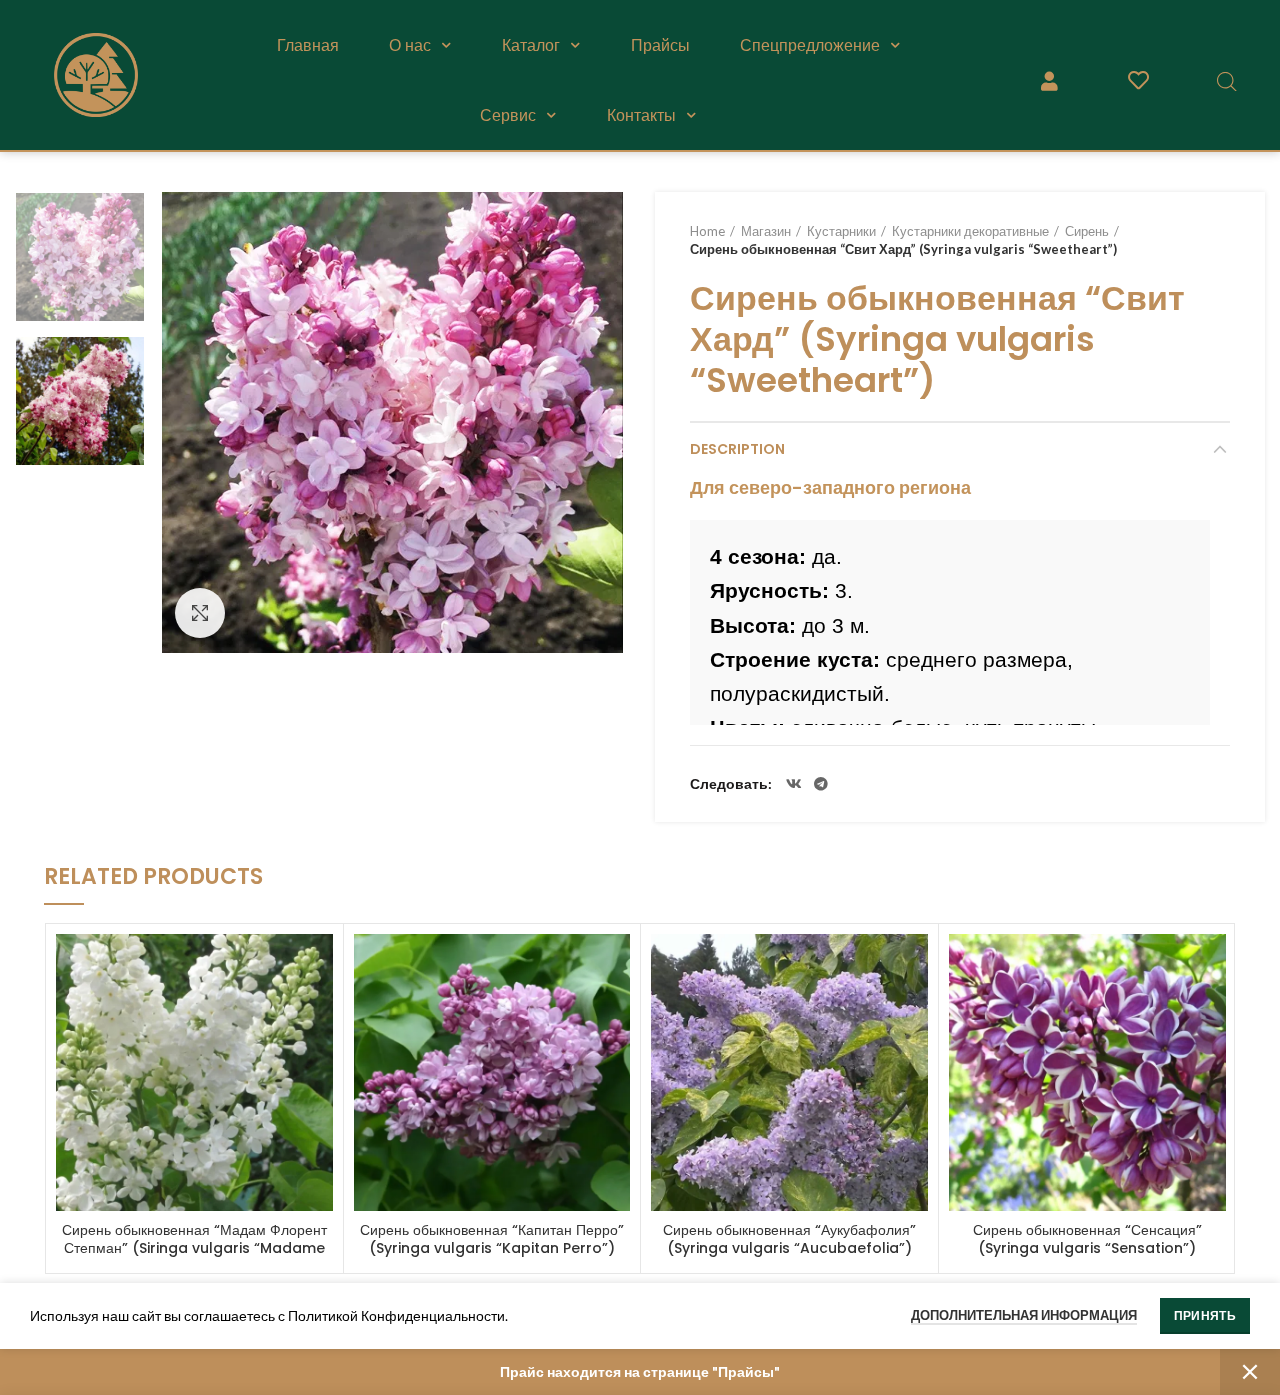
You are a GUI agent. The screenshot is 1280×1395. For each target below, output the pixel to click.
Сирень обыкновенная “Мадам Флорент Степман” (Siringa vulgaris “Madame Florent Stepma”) (194, 1248)
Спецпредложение (810, 45)
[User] (1050, 81)
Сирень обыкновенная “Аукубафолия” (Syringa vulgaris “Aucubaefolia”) (789, 1239)
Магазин (766, 231)
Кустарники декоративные (970, 231)
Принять (1205, 1315)
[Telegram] (821, 784)
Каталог (531, 45)
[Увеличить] (200, 613)
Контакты (641, 115)
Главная (308, 45)
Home (707, 231)
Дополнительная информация (1024, 1315)
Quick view (318, 966)
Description (737, 449)
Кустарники (841, 231)
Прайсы (660, 45)
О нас (410, 45)
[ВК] (794, 784)
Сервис (508, 115)
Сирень (1087, 231)
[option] (80, 257)
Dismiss (1250, 1372)
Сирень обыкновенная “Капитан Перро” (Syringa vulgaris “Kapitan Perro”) (492, 1239)
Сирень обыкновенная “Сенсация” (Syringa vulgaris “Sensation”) (1087, 1239)
